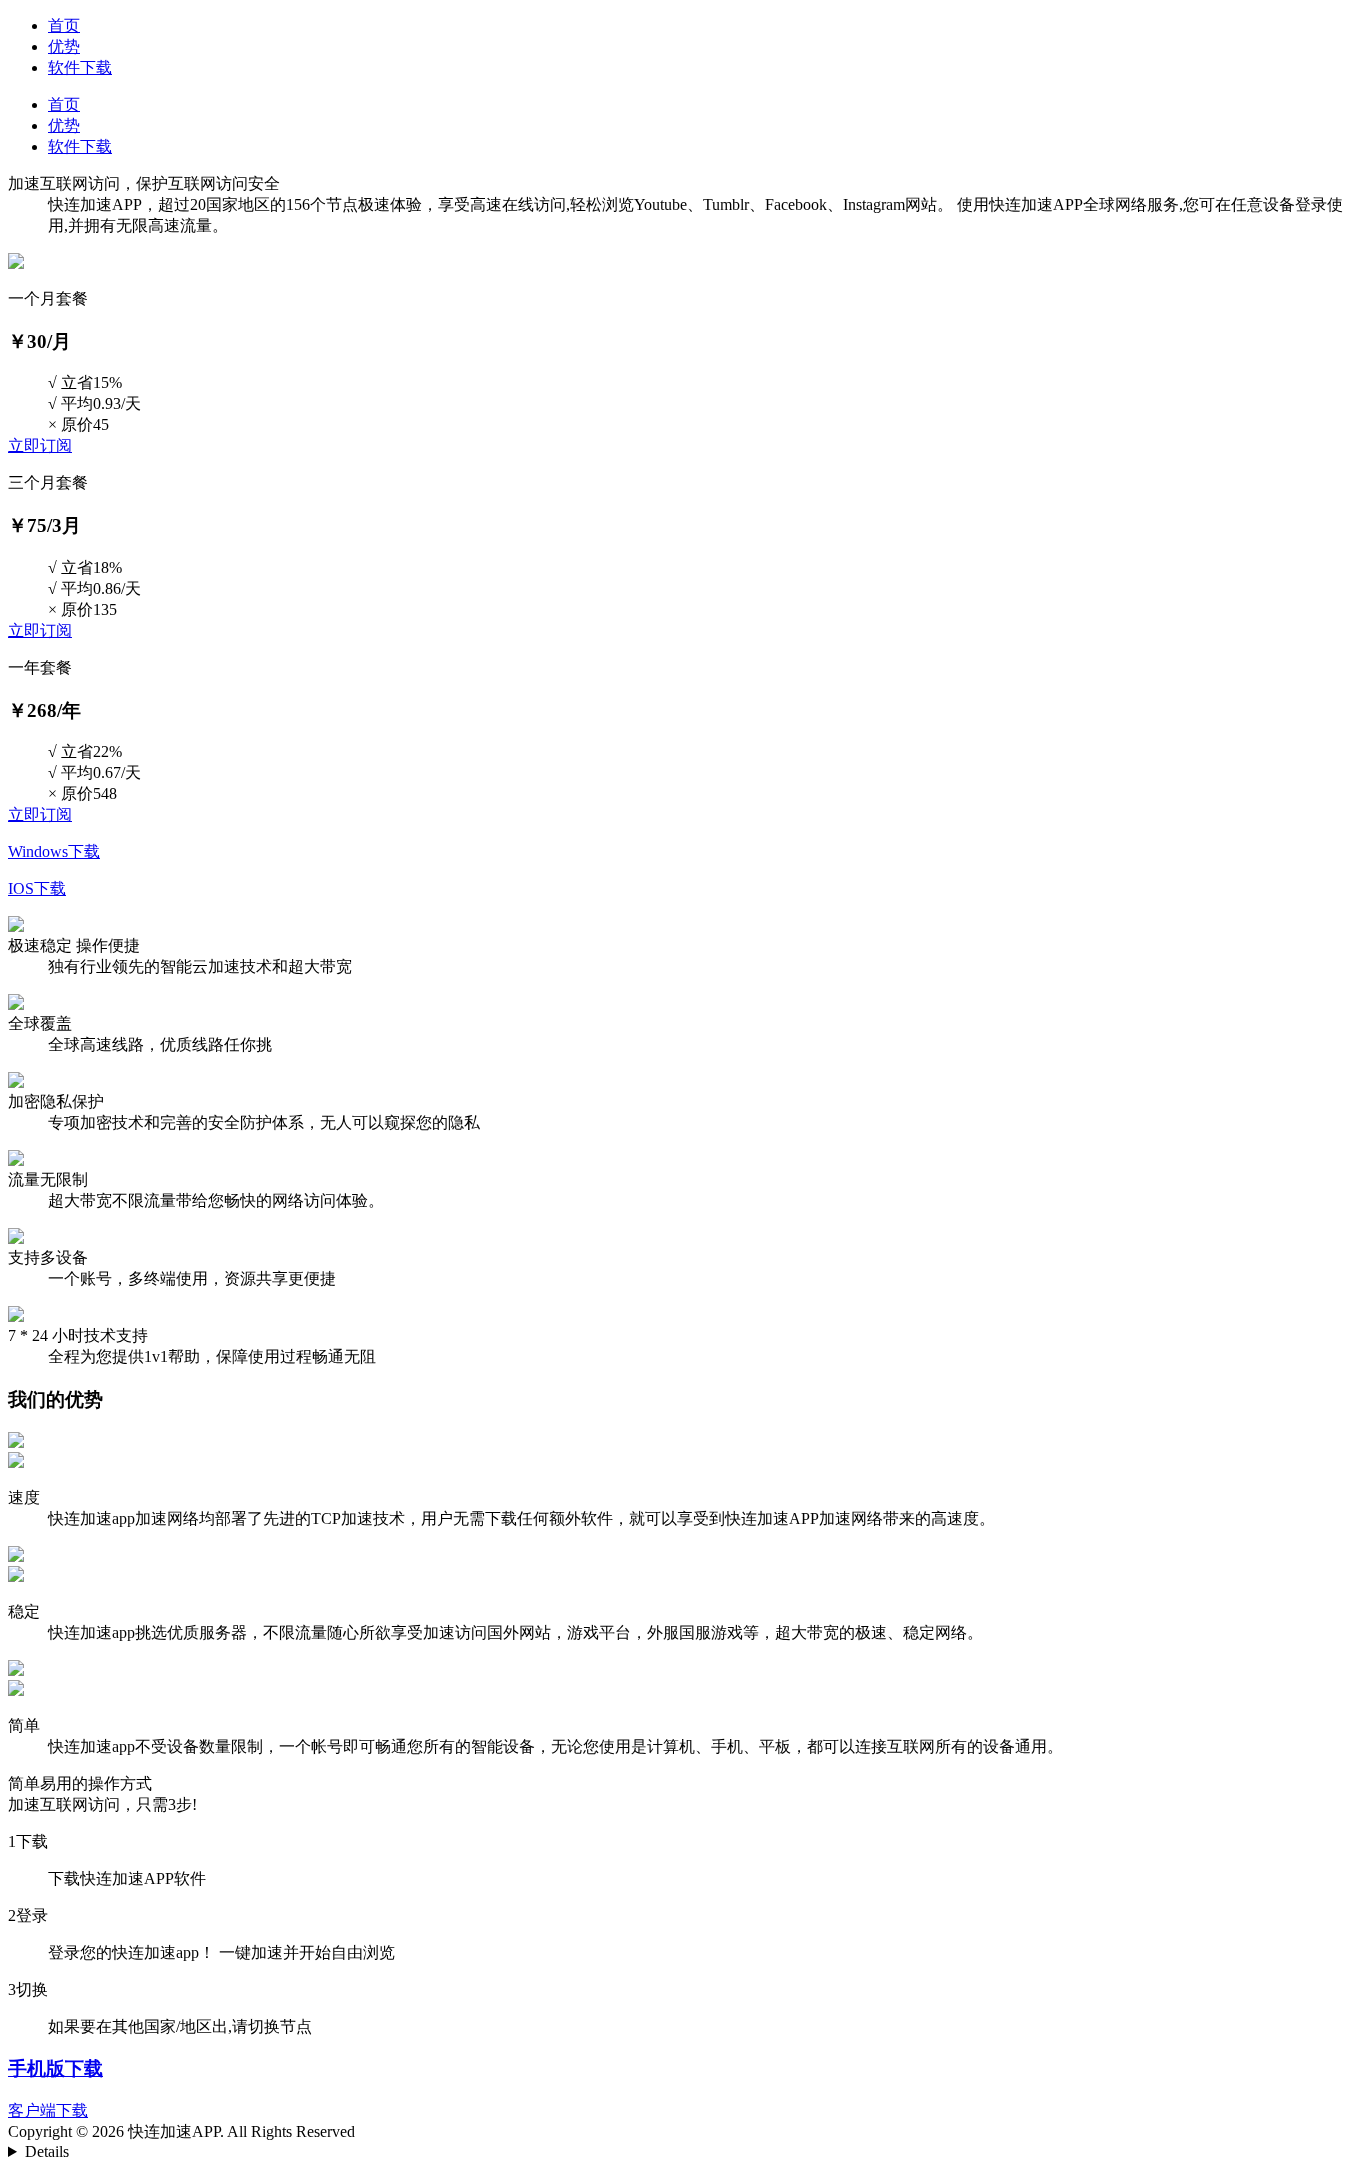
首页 (64, 25)
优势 (64, 46)
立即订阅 (40, 445)
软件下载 (80, 67)
